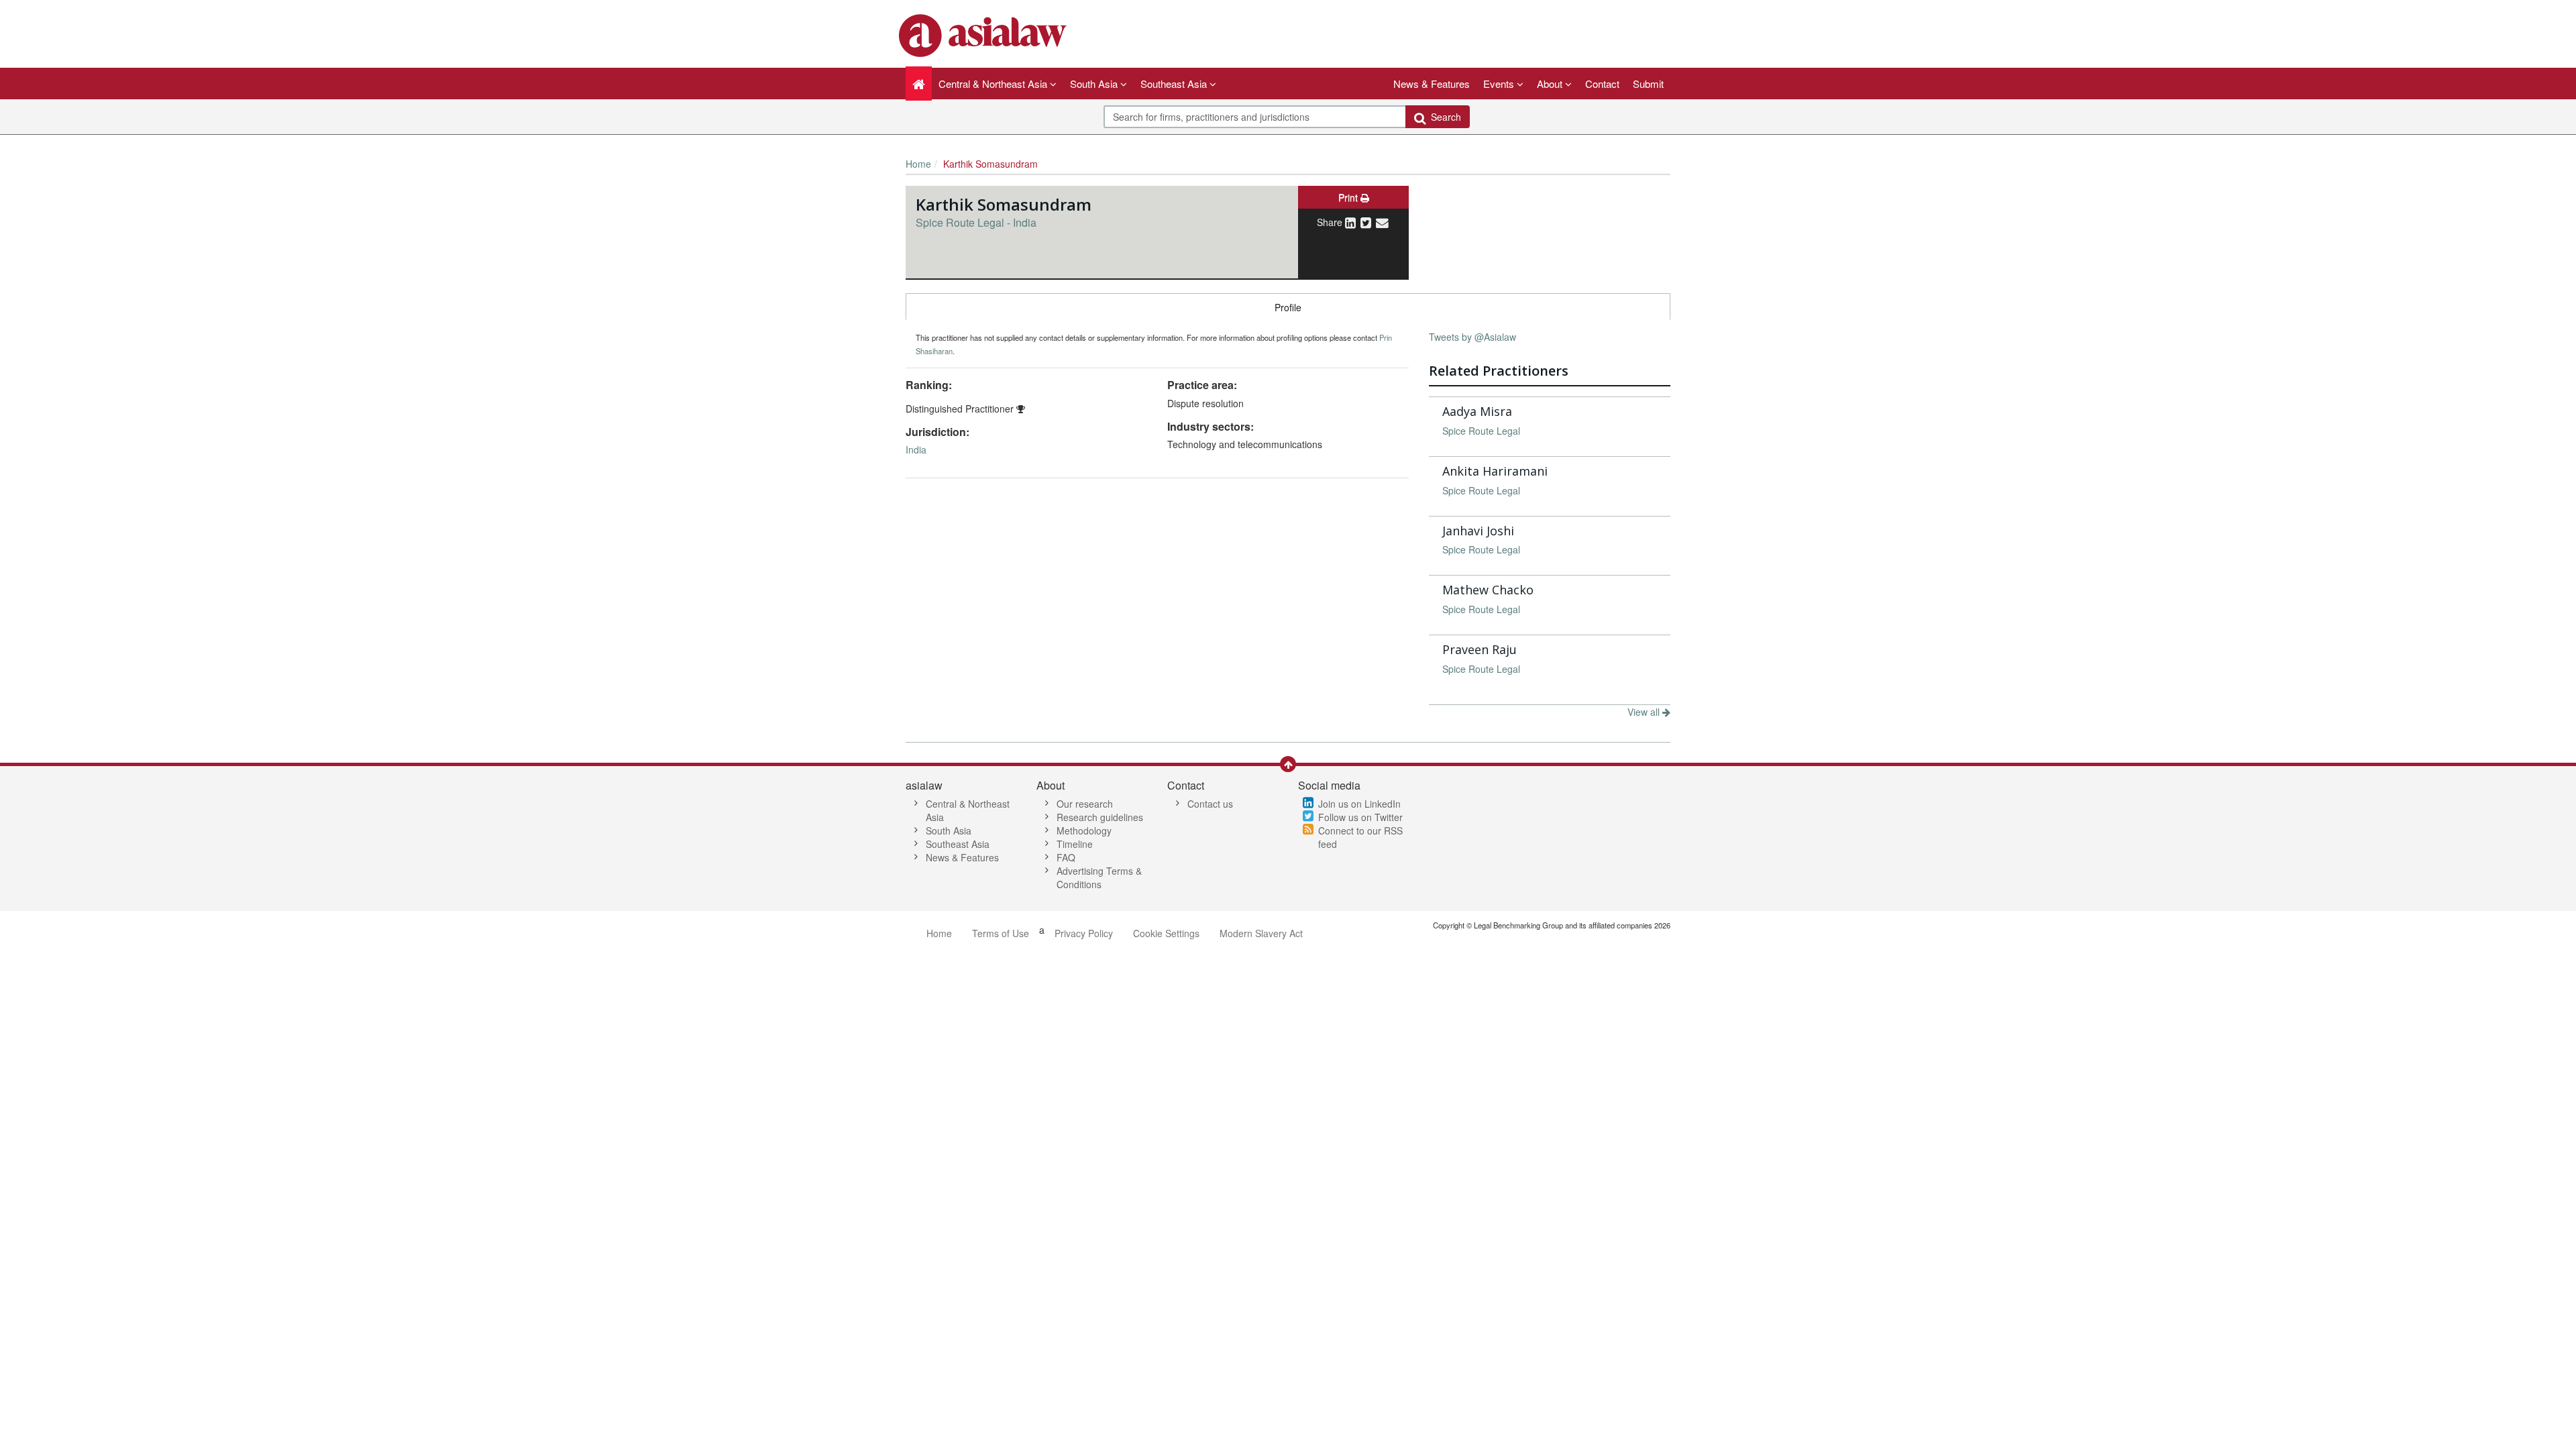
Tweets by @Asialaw (1472, 337)
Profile (1288, 307)
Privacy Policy (1084, 933)
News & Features (1432, 84)
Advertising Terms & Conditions (1099, 877)
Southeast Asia (958, 844)
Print (1349, 197)
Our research (1085, 804)
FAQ (1066, 857)
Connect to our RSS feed (1360, 837)
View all (1645, 712)
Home (918, 164)
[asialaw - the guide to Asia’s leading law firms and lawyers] (984, 34)
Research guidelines (1100, 817)
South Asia (949, 830)
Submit (1648, 84)
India (916, 449)
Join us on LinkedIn (1359, 804)
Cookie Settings (1166, 933)
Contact (1602, 84)
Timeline (1075, 844)
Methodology (1084, 830)
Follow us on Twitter (1360, 817)
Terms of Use (1001, 933)
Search (1443, 117)
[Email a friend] (1382, 222)
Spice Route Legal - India (976, 222)
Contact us (1210, 804)
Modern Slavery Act (1261, 933)
